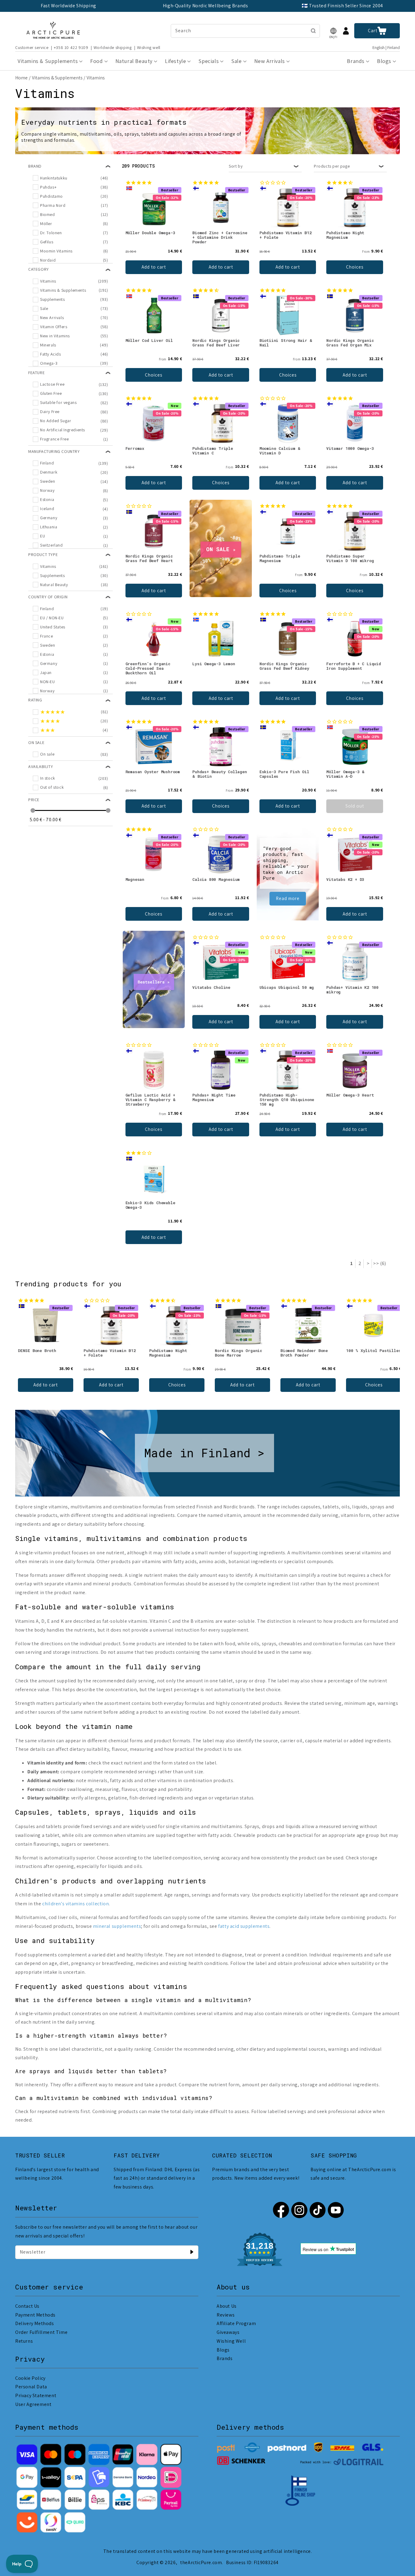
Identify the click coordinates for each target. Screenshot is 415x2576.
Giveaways (228, 2332)
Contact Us (27, 2306)
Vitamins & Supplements (57, 78)
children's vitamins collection (75, 1904)
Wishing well (149, 47)
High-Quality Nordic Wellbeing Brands (206, 6)
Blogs (223, 2350)
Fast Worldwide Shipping (69, 6)
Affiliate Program (236, 2323)
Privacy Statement (36, 2395)
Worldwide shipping (113, 47)
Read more (288, 898)
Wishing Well (231, 2341)
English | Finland (386, 48)
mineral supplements (117, 1926)
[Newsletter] (192, 2252)
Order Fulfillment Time (41, 2332)
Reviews (226, 2315)
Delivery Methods (35, 2323)
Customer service (32, 47)
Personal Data (31, 2387)
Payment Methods (35, 2315)
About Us (227, 2306)
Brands (225, 2358)
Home (21, 78)
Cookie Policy (30, 2378)
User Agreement (33, 2404)
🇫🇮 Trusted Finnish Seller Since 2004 (342, 6)
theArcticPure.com (201, 2562)
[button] (333, 31)
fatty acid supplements (244, 1926)
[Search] (313, 31)
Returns (24, 2341)
